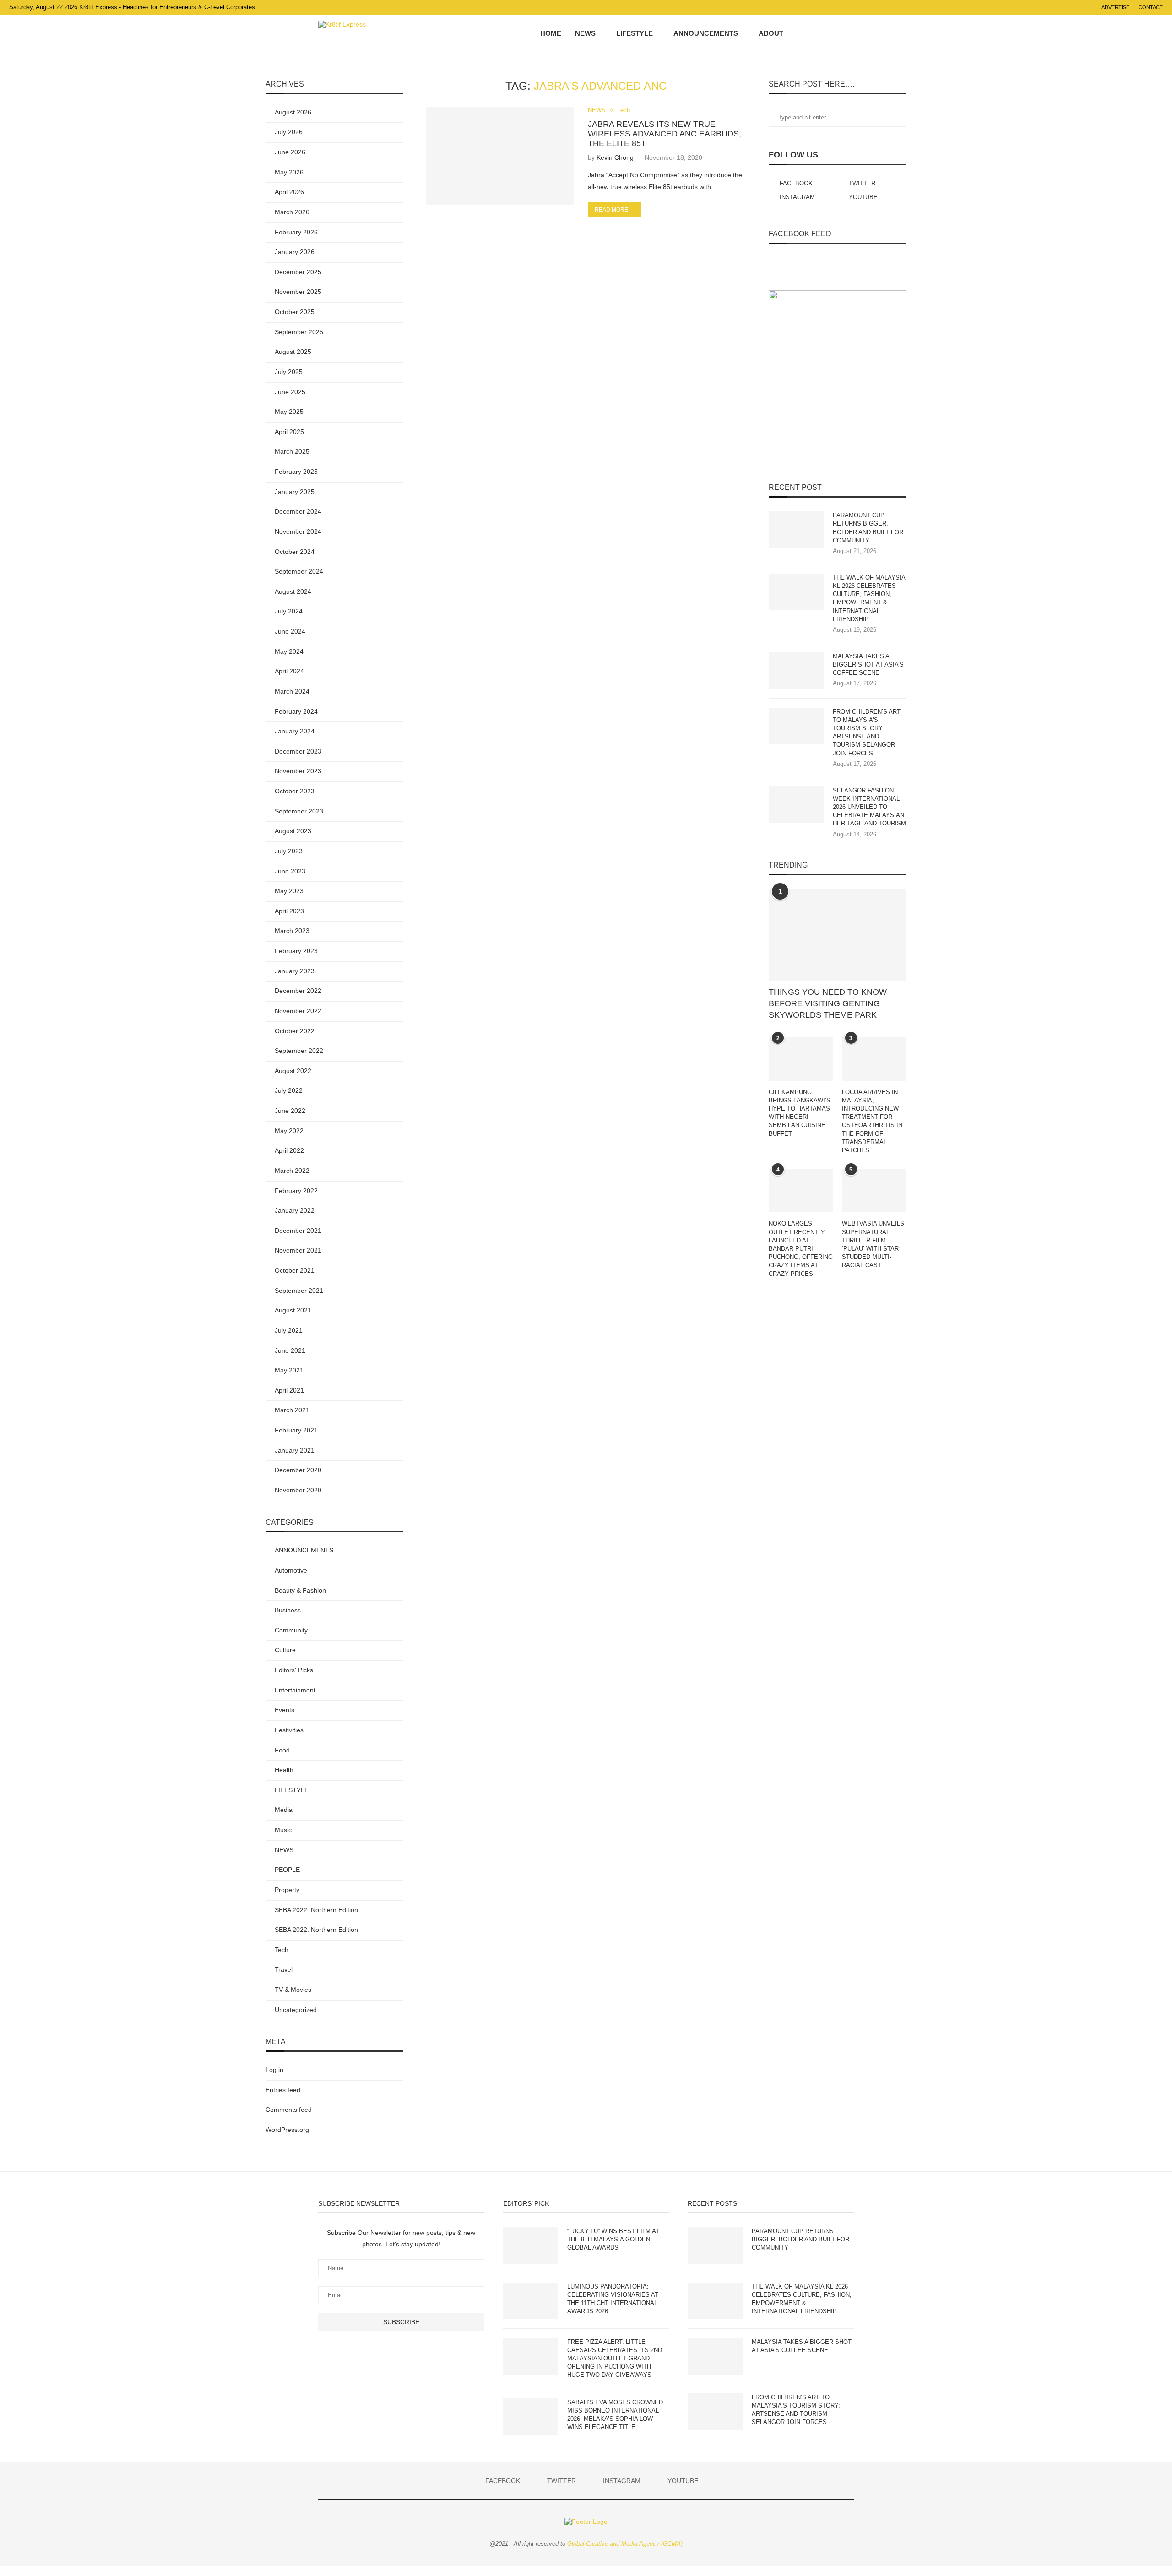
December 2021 (298, 1231)
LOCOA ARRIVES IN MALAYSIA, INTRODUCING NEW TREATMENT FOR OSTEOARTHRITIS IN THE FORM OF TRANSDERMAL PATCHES (872, 1121)
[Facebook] (806, 33)
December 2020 (298, 1470)
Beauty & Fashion (300, 1590)
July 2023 (289, 851)
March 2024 (292, 691)
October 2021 (295, 1270)
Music (283, 1830)
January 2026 (295, 252)
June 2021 (290, 1350)
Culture (285, 1650)
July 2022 (289, 1090)
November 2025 (298, 292)
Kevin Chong (615, 157)
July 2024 (289, 611)
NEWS (585, 33)
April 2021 (289, 1390)
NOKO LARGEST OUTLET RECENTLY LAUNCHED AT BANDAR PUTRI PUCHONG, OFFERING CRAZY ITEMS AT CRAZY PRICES (801, 1248)
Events (285, 1710)
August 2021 (293, 1310)
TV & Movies (293, 1990)
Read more (611, 210)
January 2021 (295, 1450)
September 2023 (299, 811)
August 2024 (293, 591)
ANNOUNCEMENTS (706, 33)
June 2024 (290, 631)
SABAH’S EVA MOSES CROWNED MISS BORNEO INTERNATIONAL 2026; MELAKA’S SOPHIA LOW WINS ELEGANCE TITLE (615, 2415)
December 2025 (298, 272)
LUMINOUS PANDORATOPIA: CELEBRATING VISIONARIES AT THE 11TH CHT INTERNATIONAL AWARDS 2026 (613, 2299)
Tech (624, 110)
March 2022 (292, 1171)
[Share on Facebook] (648, 228)
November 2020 (298, 1490)
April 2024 (289, 671)
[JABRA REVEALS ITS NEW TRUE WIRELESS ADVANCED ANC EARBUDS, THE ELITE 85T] (500, 156)
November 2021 (298, 1250)
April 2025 (289, 432)
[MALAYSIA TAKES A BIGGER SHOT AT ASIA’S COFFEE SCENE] (796, 671)
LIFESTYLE (635, 33)
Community (291, 1630)
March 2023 (292, 931)
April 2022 (289, 1150)
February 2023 (296, 951)
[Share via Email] (697, 228)
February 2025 (296, 472)
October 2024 (295, 552)
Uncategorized (296, 2010)
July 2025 (289, 372)
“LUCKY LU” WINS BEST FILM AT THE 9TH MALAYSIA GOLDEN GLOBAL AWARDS (613, 2239)
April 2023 (289, 911)
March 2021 (292, 1410)
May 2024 (289, 651)
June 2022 (290, 1111)
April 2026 (289, 192)
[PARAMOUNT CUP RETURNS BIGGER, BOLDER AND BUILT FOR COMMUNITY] (796, 530)
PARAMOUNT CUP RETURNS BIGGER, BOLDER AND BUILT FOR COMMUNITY (868, 528)
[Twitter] (816, 33)
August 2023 (293, 831)
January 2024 (295, 731)
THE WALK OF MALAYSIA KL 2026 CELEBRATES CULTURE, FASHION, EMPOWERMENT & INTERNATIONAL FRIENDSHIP (869, 598)
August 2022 (293, 1071)
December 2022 (298, 991)
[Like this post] (637, 228)
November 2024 (298, 531)
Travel (284, 1969)
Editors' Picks (294, 1670)
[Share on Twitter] (658, 228)
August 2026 (293, 112)
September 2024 (299, 571)
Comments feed (289, 2110)
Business (288, 1610)
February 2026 (296, 232)
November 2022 (298, 1011)
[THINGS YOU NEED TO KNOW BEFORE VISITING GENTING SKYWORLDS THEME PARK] (838, 935)
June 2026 (290, 152)
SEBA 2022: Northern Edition (316, 1910)
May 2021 (289, 1370)
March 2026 (292, 212)
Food (282, 1750)
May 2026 (289, 172)
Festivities (289, 1730)
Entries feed (283, 2090)
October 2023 (295, 791)
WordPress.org (287, 2130)
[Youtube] (835, 33)
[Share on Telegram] (677, 228)
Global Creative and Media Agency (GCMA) (625, 2544)
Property (287, 1890)
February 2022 (296, 1191)
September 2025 (299, 332)
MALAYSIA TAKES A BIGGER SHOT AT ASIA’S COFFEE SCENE (868, 664)
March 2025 (292, 451)
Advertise (1115, 7)
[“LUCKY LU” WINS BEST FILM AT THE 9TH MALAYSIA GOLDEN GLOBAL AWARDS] (531, 2245)
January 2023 (295, 971)
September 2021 (299, 1291)
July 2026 (289, 132)
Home (551, 33)
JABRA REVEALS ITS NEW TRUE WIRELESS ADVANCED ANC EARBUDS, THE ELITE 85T (665, 134)
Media (284, 1810)
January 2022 (295, 1210)
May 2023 (289, 891)
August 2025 (293, 352)
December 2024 (298, 511)
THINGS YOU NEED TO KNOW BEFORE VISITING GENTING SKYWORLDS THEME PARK (828, 1003)
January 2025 (295, 492)
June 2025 (290, 392)
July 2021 (289, 1330)
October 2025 (295, 312)
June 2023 (290, 871)
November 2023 (298, 771)
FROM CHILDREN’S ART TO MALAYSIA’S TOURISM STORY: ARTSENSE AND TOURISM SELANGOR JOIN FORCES (867, 732)
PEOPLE (287, 1870)
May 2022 (289, 1131)
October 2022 (295, 1031)
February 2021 (296, 1430)
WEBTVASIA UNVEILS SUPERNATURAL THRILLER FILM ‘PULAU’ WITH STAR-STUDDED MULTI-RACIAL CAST (873, 1244)
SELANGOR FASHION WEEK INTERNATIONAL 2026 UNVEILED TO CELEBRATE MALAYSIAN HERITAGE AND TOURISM (869, 807)
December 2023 (298, 751)
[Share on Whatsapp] (668, 228)
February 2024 (296, 711)
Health (284, 1770)
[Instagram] (826, 33)
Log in (274, 2070)
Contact (1151, 7)
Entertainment (295, 1690)
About (771, 33)
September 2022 (299, 1051)
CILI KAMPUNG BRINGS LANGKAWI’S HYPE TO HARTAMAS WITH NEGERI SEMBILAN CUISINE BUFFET (800, 1113)
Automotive (291, 1570)
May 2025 (289, 412)
